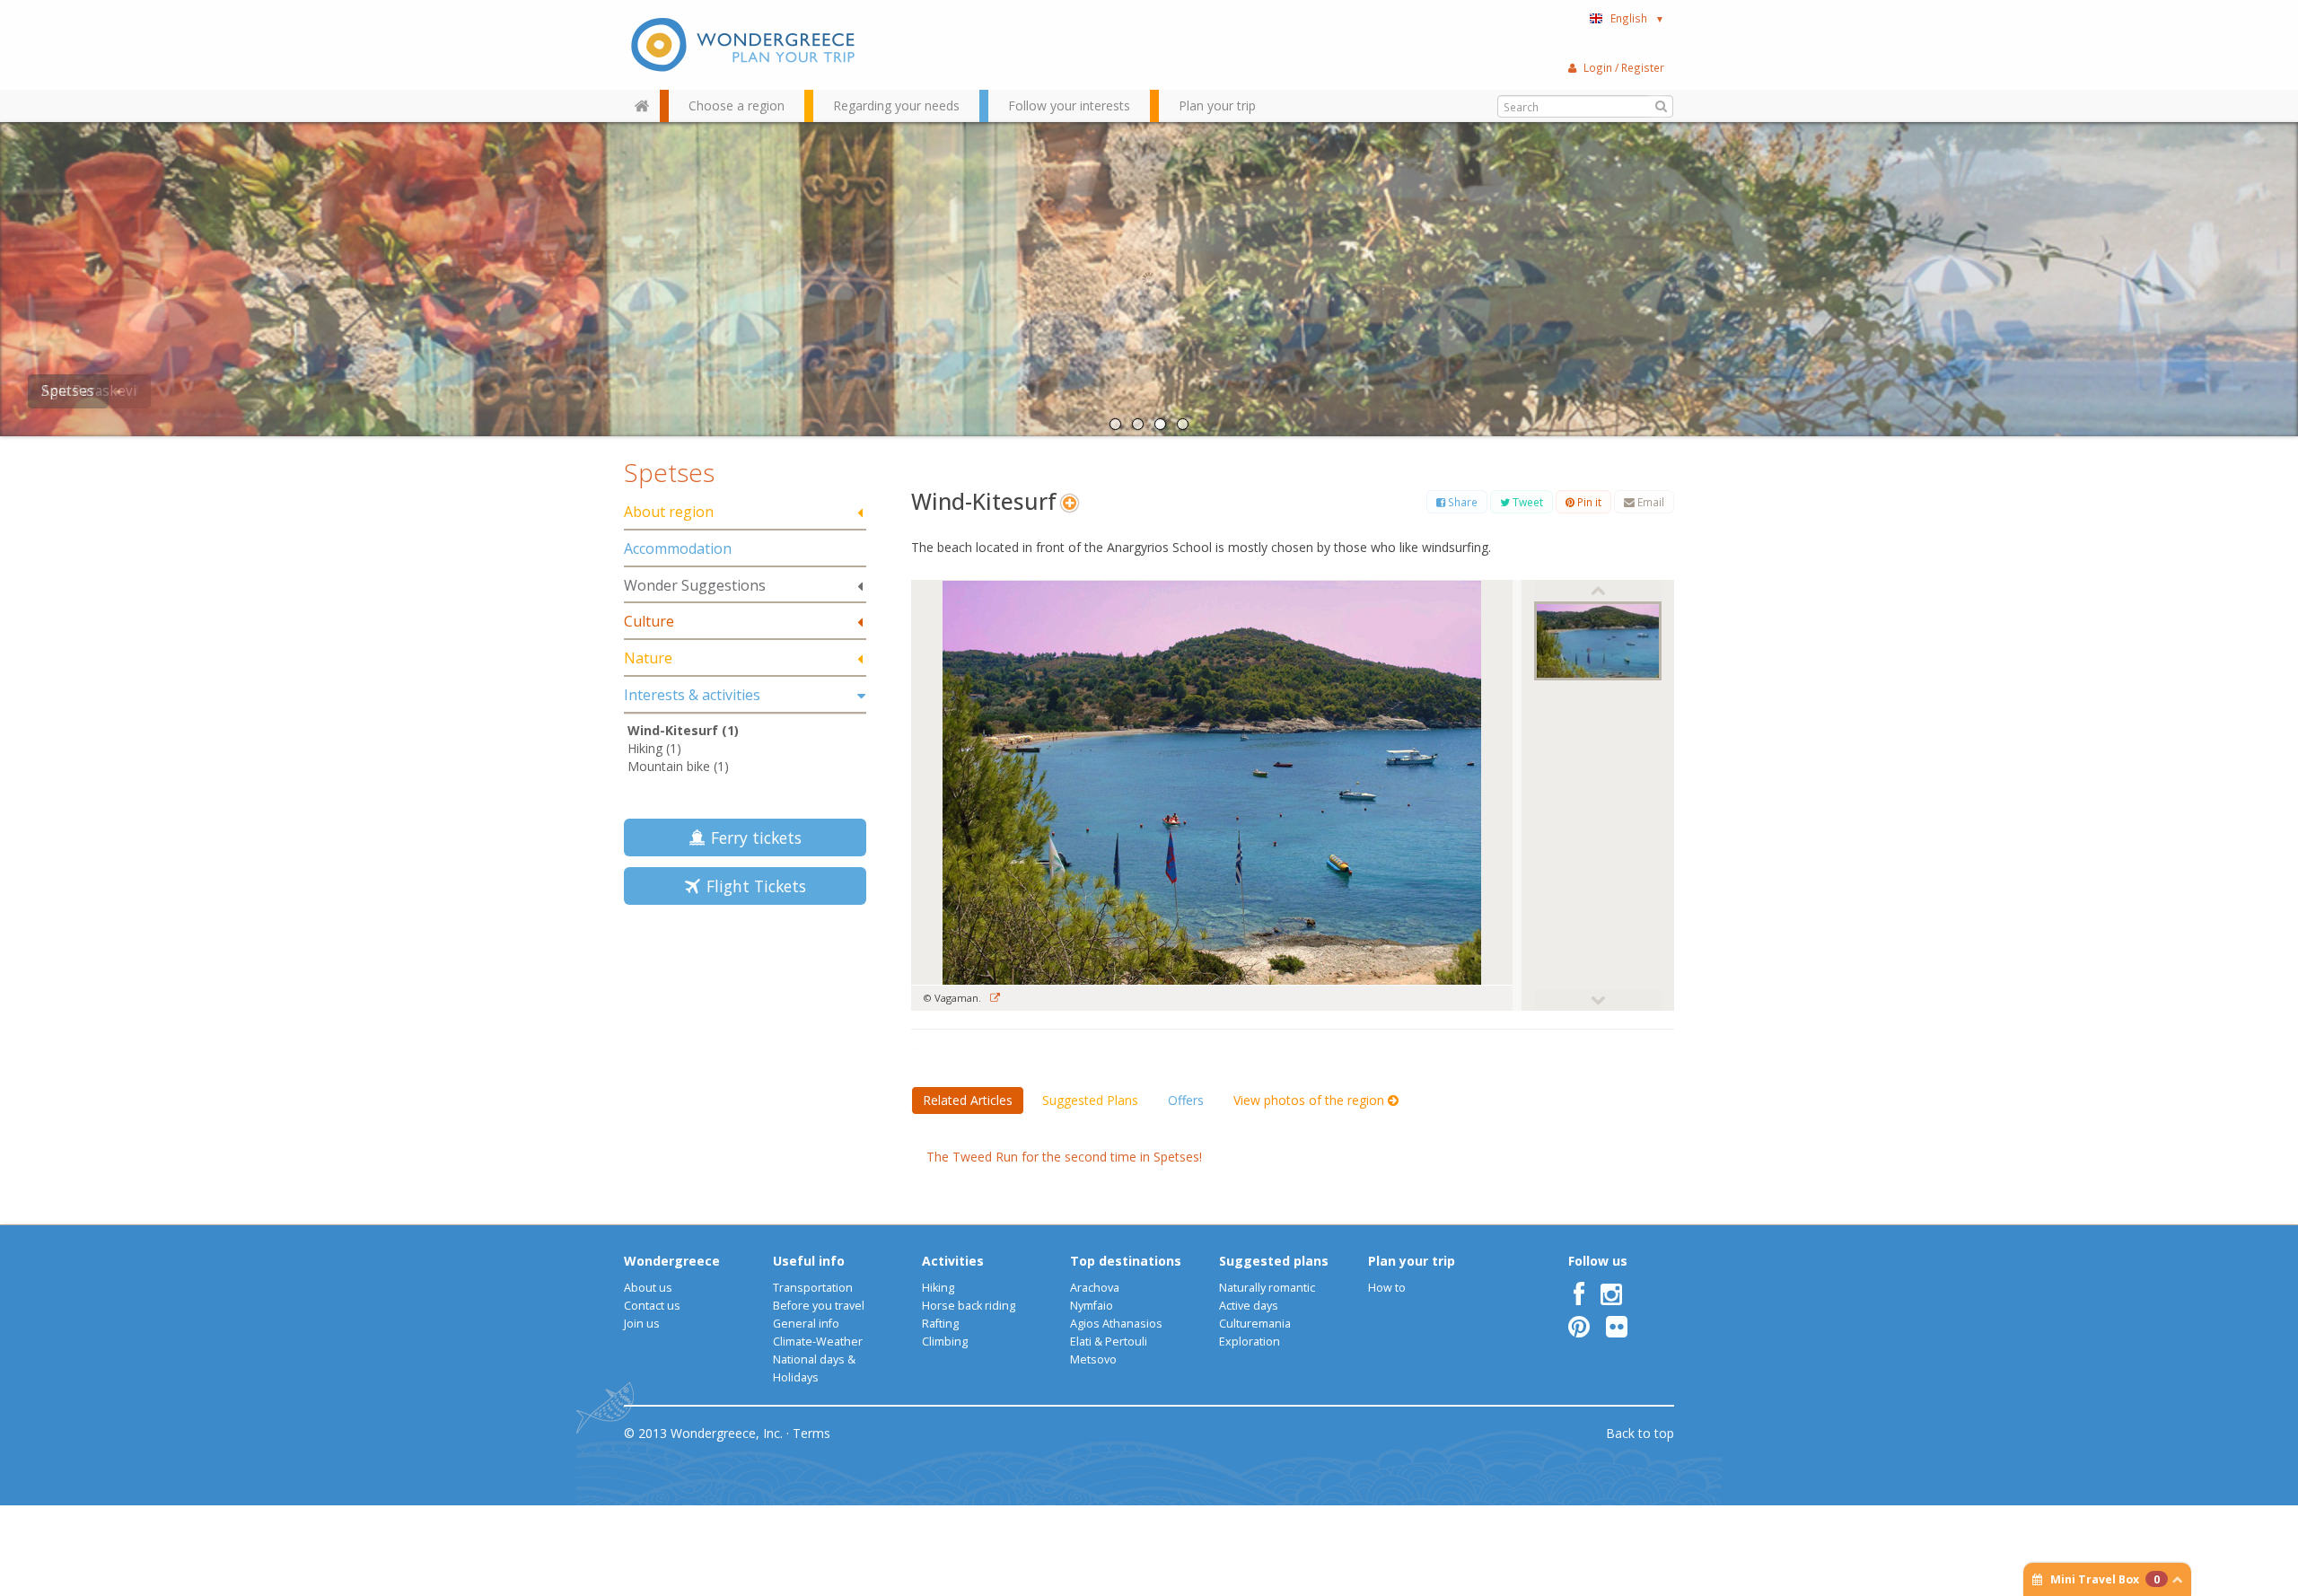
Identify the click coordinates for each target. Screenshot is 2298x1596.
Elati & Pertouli (1109, 1342)
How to (1387, 1288)
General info (806, 1324)
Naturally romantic (1267, 1288)
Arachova (1095, 1288)
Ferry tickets (752, 837)
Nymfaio (1092, 1306)
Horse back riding (969, 1306)
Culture (649, 621)
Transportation (813, 1288)
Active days (1249, 1306)
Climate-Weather (818, 1342)
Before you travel (819, 1306)
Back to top (1640, 1433)
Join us (642, 1324)
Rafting (940, 1324)
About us (648, 1288)
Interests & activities (692, 695)
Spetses (68, 391)
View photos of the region (1311, 1100)
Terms (811, 1433)
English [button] (1637, 18)
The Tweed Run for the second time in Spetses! (1064, 1157)
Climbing (945, 1342)
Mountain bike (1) (678, 766)
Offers (1186, 1100)
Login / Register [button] (1624, 67)
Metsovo (1093, 1359)
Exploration (1250, 1342)
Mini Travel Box (2105, 1579)
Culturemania (1255, 1324)
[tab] (745, 513)
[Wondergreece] (745, 45)
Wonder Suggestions (695, 585)
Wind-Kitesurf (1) (683, 730)
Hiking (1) (654, 748)
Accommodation (678, 548)
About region (669, 512)
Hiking (938, 1288)
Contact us (652, 1306)
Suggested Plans (1090, 1100)
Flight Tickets (752, 886)
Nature (648, 658)
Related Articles (968, 1100)
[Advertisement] (745, 1046)
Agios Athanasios (1116, 1324)
